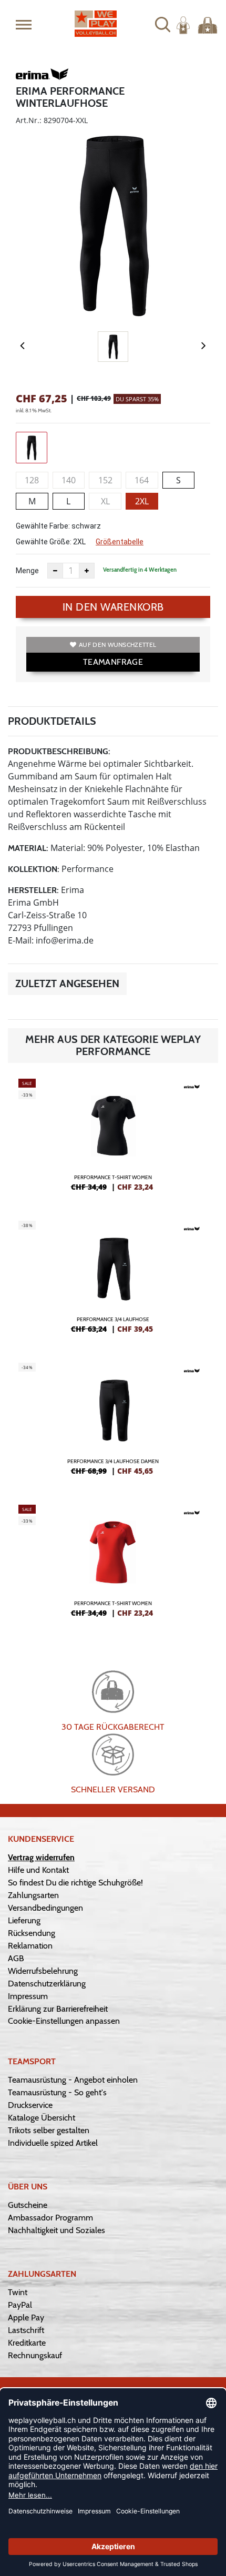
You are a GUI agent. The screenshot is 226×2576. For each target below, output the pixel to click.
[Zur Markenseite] (42, 76)
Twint (18, 2292)
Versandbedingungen (45, 1908)
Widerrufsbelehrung (43, 1971)
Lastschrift (26, 2330)
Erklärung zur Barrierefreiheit (58, 2009)
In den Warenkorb (113, 607)
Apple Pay (26, 2318)
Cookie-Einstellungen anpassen (64, 2021)
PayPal (20, 2305)
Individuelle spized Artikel (53, 2143)
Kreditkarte (27, 2343)
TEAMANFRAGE (113, 662)
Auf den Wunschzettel (117, 645)
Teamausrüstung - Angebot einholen (73, 2080)
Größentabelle (120, 542)
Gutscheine (28, 2205)
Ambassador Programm (50, 2218)
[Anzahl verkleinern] (55, 571)
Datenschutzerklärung (47, 1984)
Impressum (28, 1996)
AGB (16, 1958)
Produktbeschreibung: (59, 751)
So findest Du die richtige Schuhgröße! (75, 1883)
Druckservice (30, 2105)
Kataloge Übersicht (42, 2118)
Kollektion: (34, 869)
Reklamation (30, 1946)
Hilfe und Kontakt (38, 1870)
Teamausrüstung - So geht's (57, 2092)
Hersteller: (33, 890)
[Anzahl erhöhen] (87, 571)
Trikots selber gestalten (49, 2130)
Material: (28, 848)
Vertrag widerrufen (41, 1857)
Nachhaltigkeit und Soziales (56, 2230)
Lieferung (24, 1920)
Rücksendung (32, 1933)
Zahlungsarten (33, 1895)
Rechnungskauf (35, 2355)
